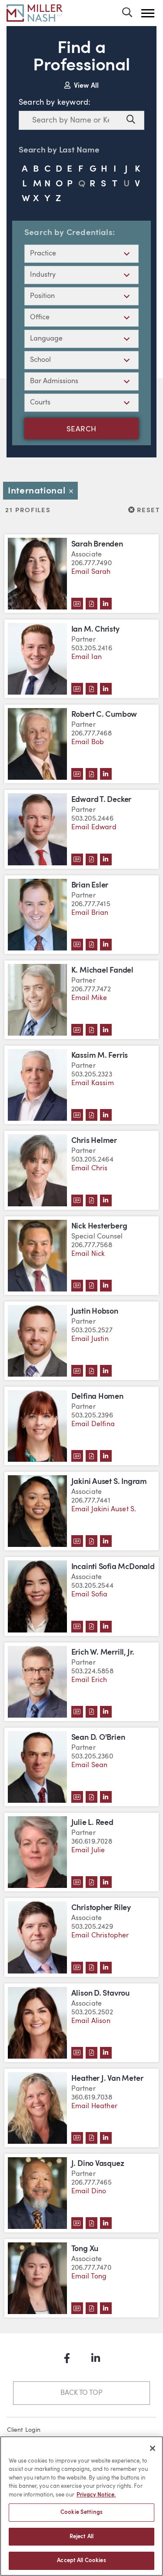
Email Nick (88, 1254)
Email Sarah (91, 572)
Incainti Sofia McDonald (113, 1567)
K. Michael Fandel (102, 971)
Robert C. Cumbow (104, 715)
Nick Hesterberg (99, 1227)
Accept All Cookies (81, 2561)
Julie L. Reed (92, 1823)
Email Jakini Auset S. (104, 1510)
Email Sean (90, 1765)
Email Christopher (100, 1936)
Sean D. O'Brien (98, 1738)
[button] (148, 13)
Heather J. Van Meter (107, 2079)
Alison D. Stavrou (100, 1994)
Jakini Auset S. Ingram (109, 1482)
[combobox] (71, 120)
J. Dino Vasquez (98, 2164)
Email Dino (89, 2192)
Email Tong (89, 2277)
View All (85, 86)
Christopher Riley (101, 1908)
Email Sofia (90, 1595)
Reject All (81, 2537)
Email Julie (88, 1851)
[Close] (153, 2448)
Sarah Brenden (97, 545)
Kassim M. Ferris (100, 1056)
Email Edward (94, 828)
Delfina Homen (97, 1397)
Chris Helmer (94, 1141)
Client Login (24, 2430)
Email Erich (89, 1680)
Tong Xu (85, 2249)
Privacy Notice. (96, 2495)
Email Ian (87, 657)
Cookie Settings (81, 2512)
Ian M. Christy (95, 630)
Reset (148, 510)
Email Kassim (93, 1083)
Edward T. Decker (101, 800)
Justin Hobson (95, 1312)
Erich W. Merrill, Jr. (103, 1653)
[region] (81, 2506)
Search (81, 430)
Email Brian (90, 913)
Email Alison (91, 2021)
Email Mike (89, 998)
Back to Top (81, 2393)
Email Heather (94, 2106)
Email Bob (88, 742)
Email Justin (90, 1339)
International (43, 491)
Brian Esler (90, 886)
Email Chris (90, 1169)
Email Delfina (93, 1424)
